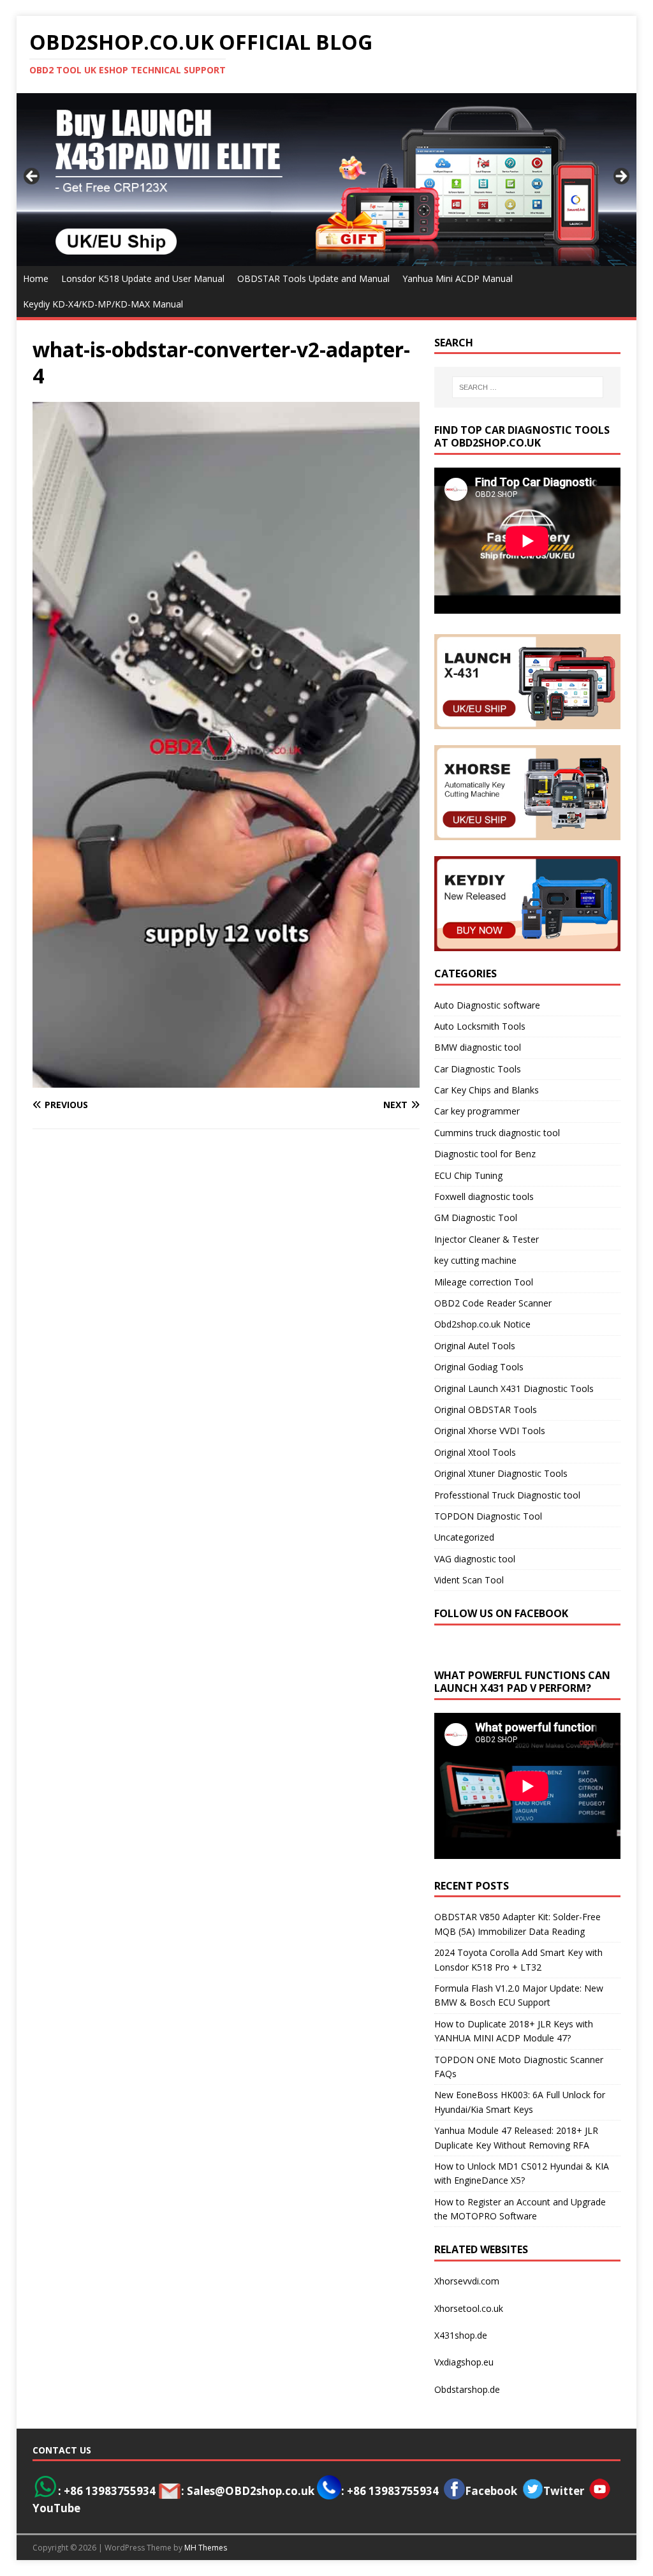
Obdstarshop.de (467, 2389)
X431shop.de (461, 2335)
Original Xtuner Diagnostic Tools (501, 1473)
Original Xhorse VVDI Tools (490, 1431)
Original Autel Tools (475, 1346)
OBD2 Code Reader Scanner (493, 1303)
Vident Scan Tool (469, 1580)
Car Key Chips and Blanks (487, 1090)
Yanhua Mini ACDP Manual (458, 278)
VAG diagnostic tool (475, 1559)
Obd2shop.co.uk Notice (482, 1324)
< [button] (33, 177)
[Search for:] (528, 387)
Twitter (564, 2491)
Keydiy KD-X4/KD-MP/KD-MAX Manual (103, 304)
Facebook (491, 2491)
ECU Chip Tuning (468, 1175)
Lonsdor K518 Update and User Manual (143, 278)
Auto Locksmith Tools (480, 1026)
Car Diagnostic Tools (478, 1069)
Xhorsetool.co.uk (469, 2308)
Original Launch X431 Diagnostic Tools (514, 1388)
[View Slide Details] (327, 179)
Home (36, 278)
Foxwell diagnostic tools (484, 1196)
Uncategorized (464, 1537)
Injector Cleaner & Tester (487, 1239)
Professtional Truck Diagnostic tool (507, 1495)
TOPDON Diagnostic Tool (488, 1516)
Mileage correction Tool (484, 1282)
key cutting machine (475, 1260)
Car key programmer (477, 1111)
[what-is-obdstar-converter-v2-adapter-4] (226, 1080)
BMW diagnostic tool (478, 1047)
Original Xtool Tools (475, 1452)
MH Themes (206, 2548)
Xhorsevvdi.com (467, 2281)
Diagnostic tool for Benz (485, 1154)
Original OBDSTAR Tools (486, 1410)
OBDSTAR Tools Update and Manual (313, 278)
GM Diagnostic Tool (476, 1218)
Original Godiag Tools (479, 1367)
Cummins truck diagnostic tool (497, 1133)
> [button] (620, 177)
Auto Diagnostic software (487, 1005)
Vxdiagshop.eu (464, 2362)
